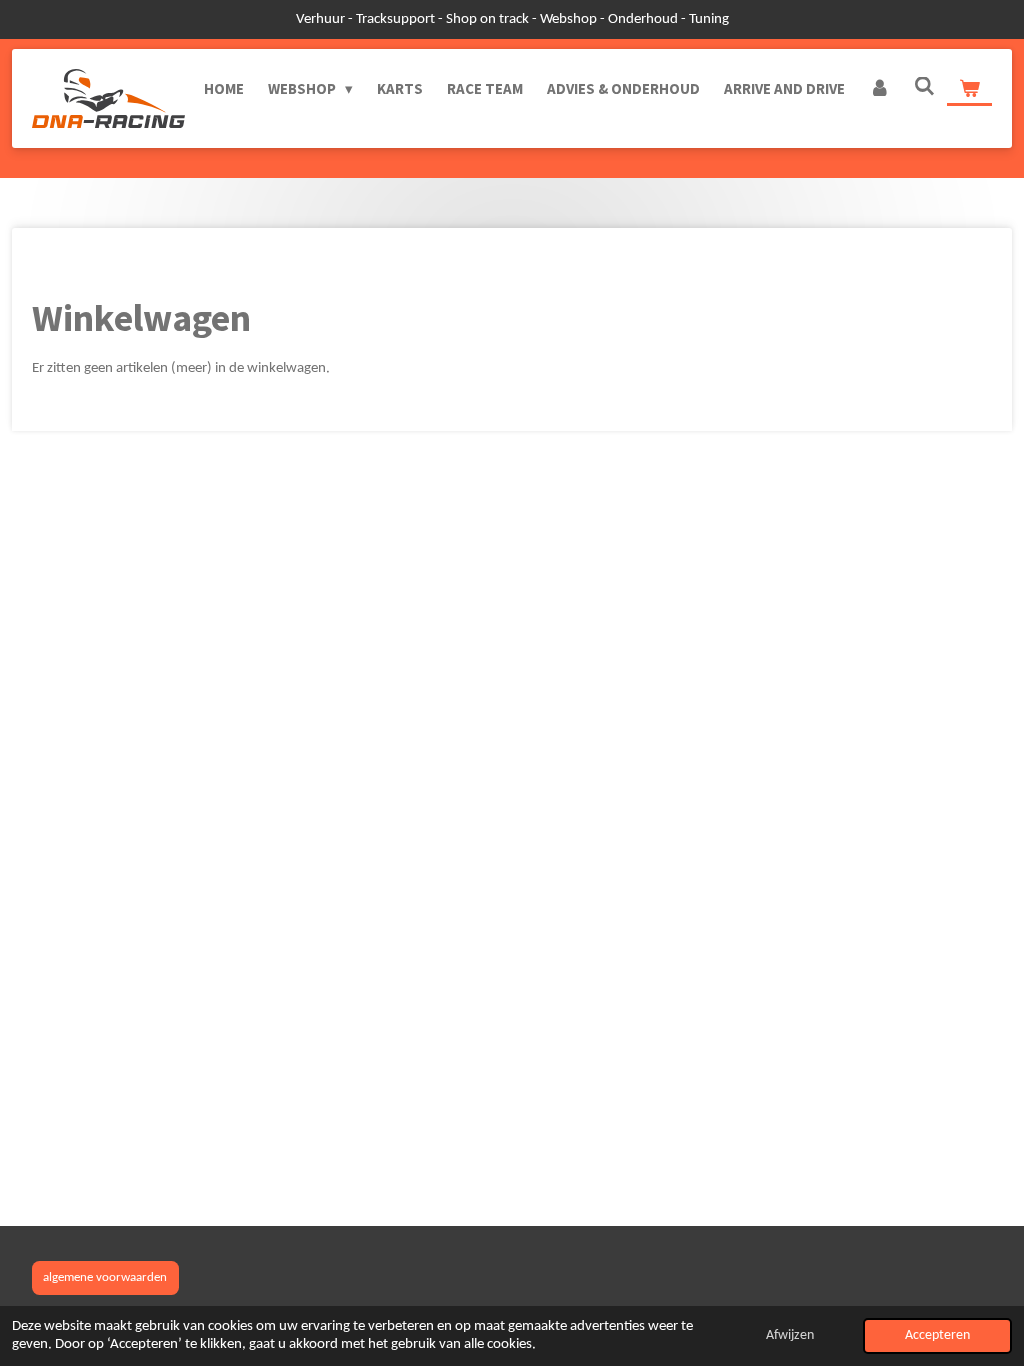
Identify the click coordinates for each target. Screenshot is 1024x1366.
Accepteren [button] (937, 1335)
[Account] (879, 89)
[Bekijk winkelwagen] (969, 89)
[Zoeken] (924, 86)
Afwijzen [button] (790, 1335)
